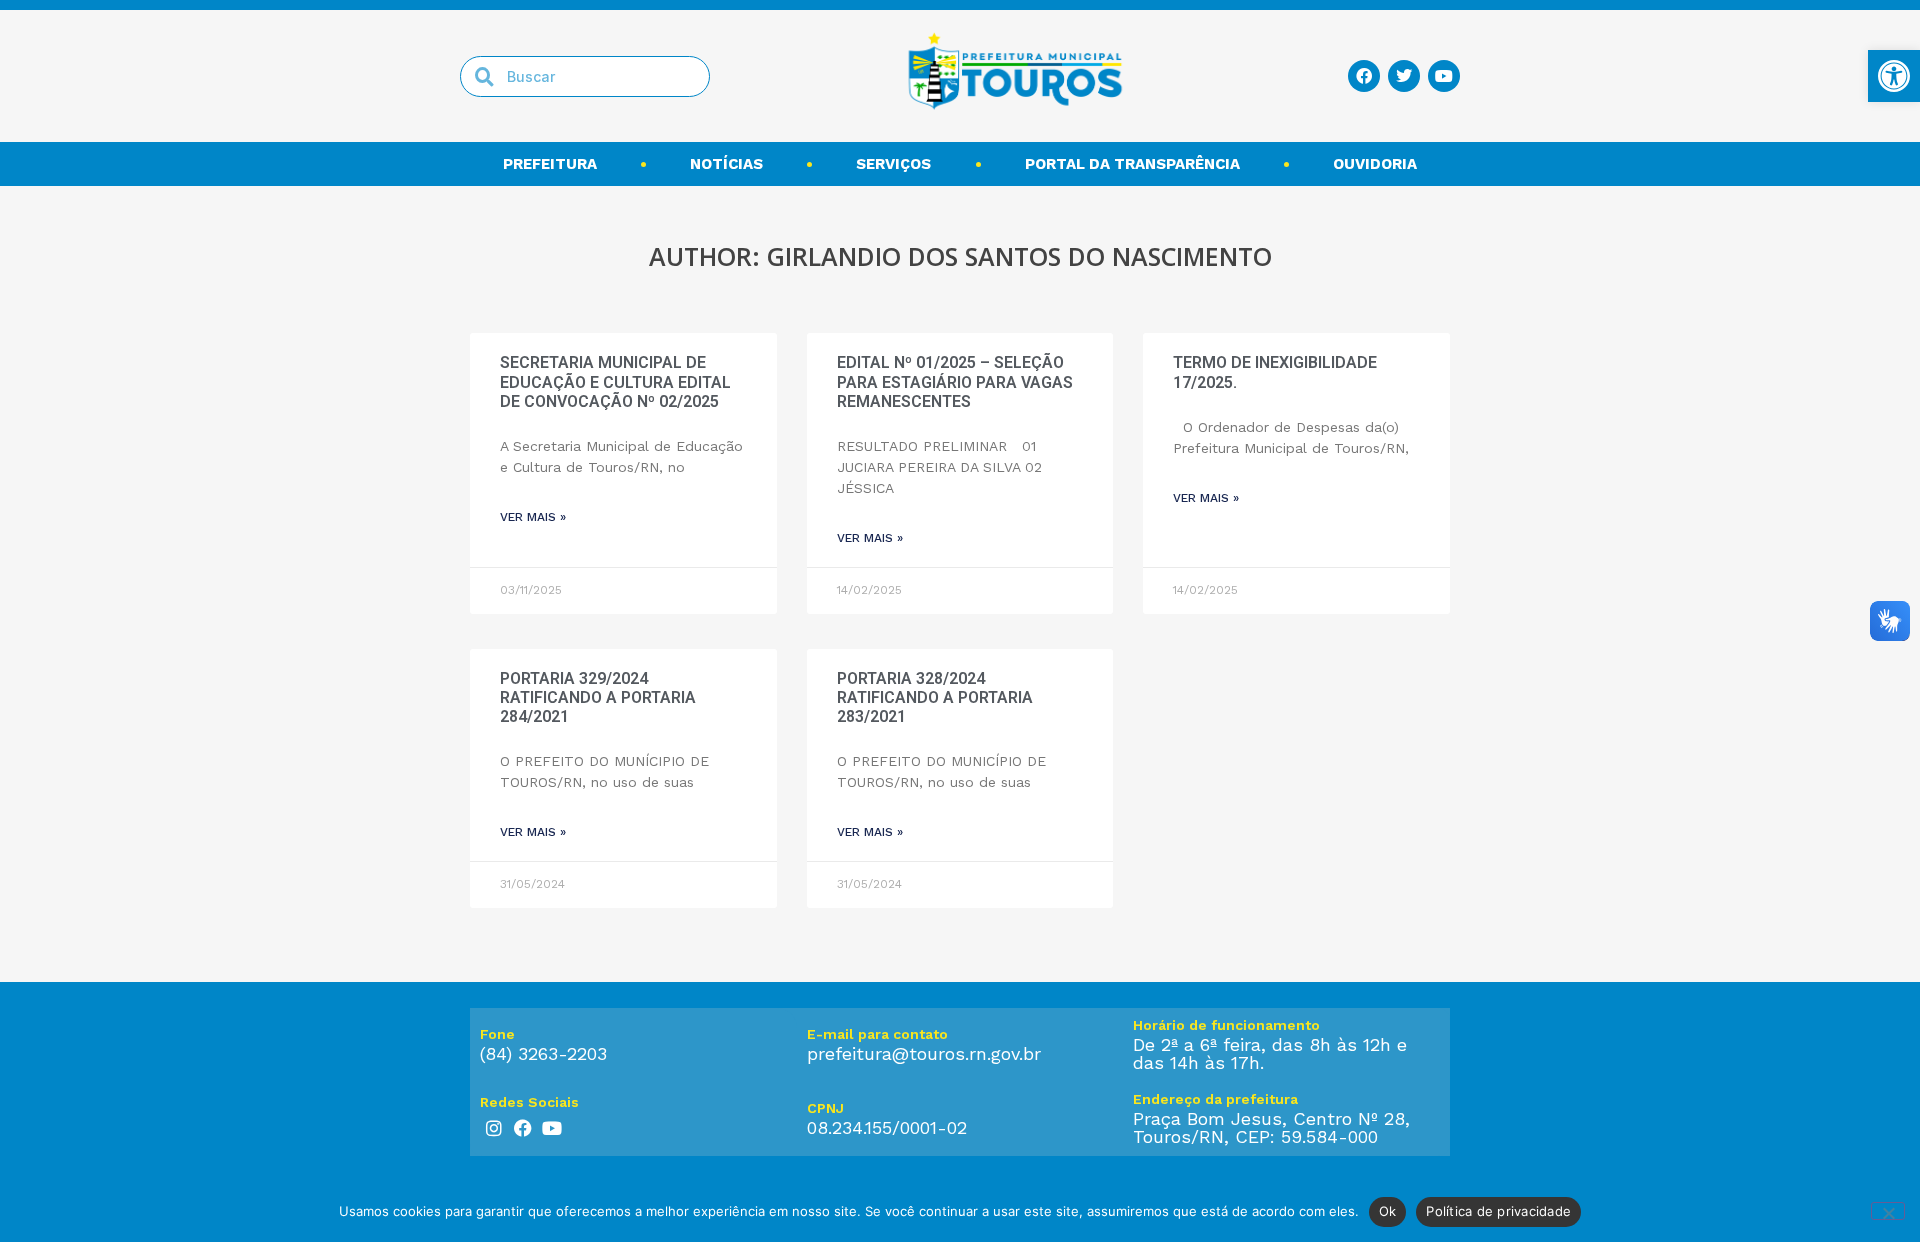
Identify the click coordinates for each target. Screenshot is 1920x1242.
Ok (1388, 1211)
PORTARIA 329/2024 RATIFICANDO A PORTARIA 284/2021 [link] (598, 697)
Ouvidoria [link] (1375, 164)
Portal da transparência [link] (1132, 164)
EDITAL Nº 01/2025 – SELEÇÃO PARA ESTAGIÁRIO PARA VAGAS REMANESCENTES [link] (955, 381)
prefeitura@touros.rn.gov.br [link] (924, 1053)
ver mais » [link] (533, 517)
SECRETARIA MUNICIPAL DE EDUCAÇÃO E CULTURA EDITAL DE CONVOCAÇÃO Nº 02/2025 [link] (615, 381)
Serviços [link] (893, 164)
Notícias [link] (726, 164)
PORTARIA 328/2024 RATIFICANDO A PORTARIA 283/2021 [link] (935, 697)
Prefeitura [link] (550, 164)
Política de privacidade (1498, 1211)
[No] (1888, 1211)
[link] (1894, 76)
